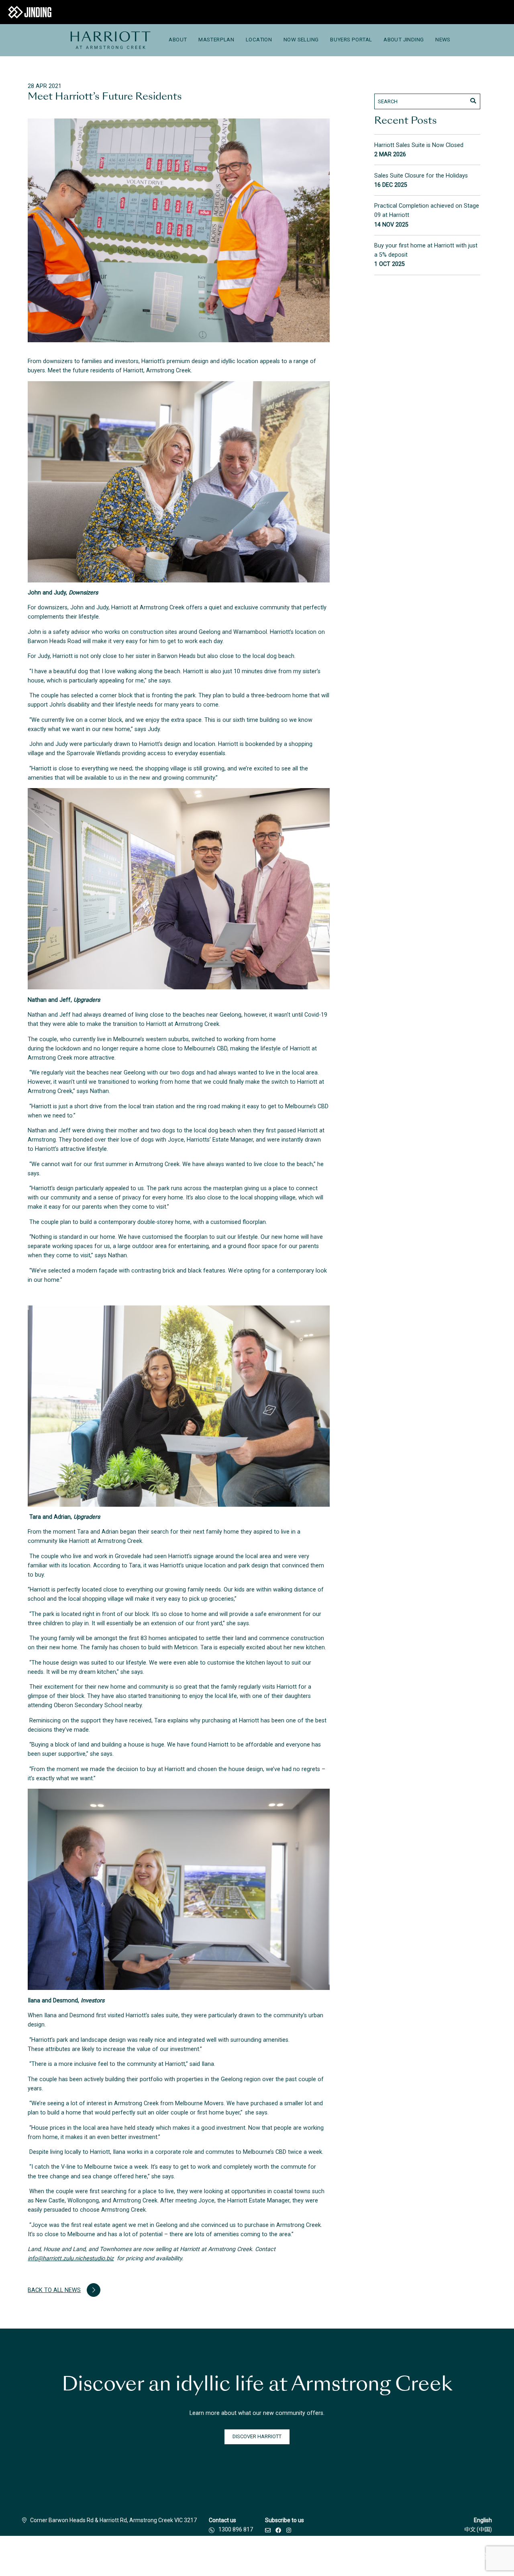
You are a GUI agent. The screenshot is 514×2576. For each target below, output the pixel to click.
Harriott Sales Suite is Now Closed (419, 145)
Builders (80, 2556)
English (483, 2520)
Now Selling (301, 40)
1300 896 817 (236, 2529)
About (178, 40)
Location (259, 40)
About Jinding (404, 40)
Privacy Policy (212, 2556)
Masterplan (216, 40)
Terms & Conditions (161, 2556)
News (443, 40)
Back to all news (54, 2290)
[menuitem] (110, 40)
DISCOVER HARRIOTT (257, 2436)
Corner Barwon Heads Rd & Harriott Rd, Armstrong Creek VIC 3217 (113, 2520)
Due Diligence (256, 2556)
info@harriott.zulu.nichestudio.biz (71, 2258)
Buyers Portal (351, 40)
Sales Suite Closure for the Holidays (421, 176)
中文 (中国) (478, 2529)
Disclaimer (114, 2556)
